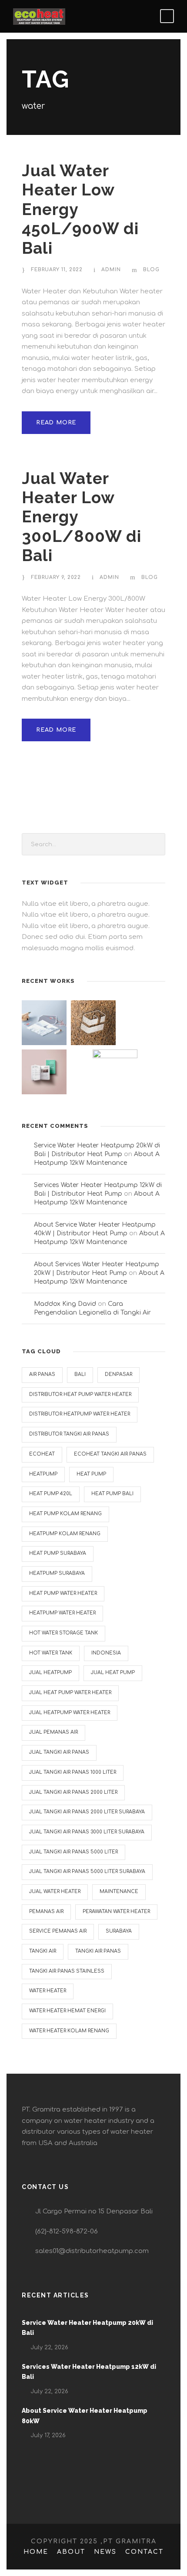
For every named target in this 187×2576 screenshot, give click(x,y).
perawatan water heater (116, 1912)
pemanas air (46, 1912)
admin (111, 270)
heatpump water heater (62, 1613)
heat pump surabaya (58, 1553)
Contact (144, 2552)
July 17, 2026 (48, 2435)
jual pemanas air (53, 1732)
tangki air (43, 1951)
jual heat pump (113, 1673)
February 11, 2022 (57, 270)
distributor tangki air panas (69, 1434)
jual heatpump (50, 1673)
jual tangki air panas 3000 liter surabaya (87, 1832)
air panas (42, 1374)
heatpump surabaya (57, 1573)
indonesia (106, 1653)
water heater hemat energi (67, 2011)
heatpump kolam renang (65, 1534)
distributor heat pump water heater (80, 1394)
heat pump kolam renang (65, 1514)
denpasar (119, 1374)
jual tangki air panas (59, 1752)
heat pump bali (112, 1494)
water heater (48, 1991)
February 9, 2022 (56, 577)
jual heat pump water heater (70, 1693)
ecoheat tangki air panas (110, 1454)
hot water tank (51, 1653)
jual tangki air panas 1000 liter (73, 1772)
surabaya (119, 1931)
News (105, 2552)
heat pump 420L (51, 1494)
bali (80, 1374)
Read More (56, 423)
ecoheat (42, 1454)
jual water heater (55, 1892)
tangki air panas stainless (67, 1971)
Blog (151, 270)
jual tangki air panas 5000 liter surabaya (87, 1871)
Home (36, 2552)
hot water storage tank (63, 1633)
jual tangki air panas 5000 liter (73, 1852)
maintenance (119, 1892)
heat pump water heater (63, 1593)
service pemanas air (58, 1931)
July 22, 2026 (49, 2347)
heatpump (43, 1474)
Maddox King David (65, 1304)
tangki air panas (98, 1951)
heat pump (91, 1474)
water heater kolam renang (69, 2031)
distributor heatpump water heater (80, 1414)
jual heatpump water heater (70, 1713)
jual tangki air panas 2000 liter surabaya (87, 1812)
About (71, 2552)
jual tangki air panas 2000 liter (73, 1792)
